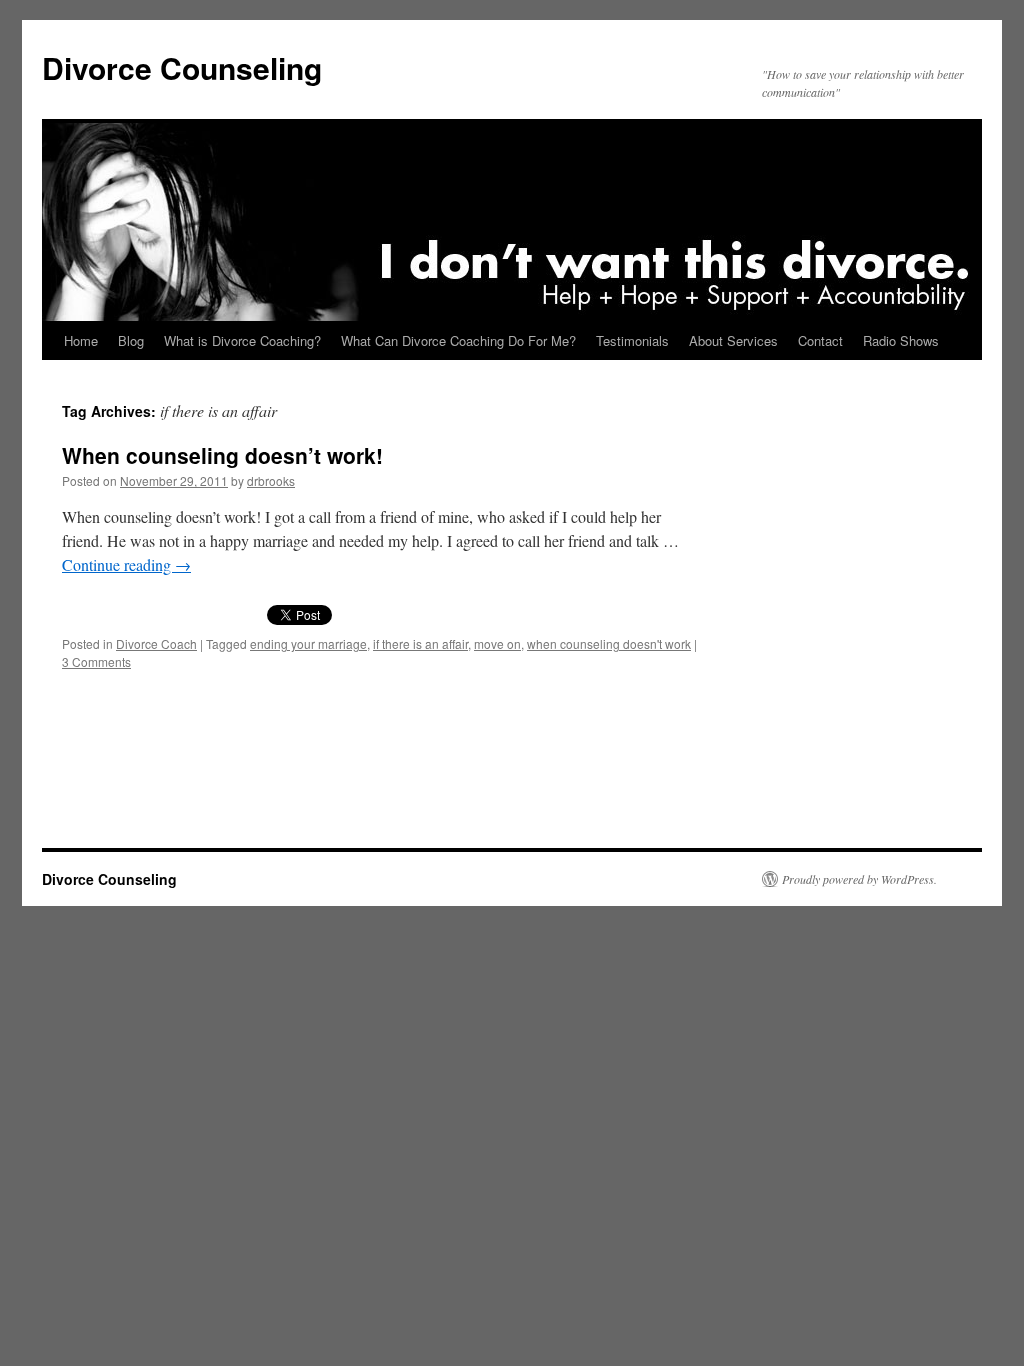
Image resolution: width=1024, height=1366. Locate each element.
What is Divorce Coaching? (242, 340)
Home (81, 340)
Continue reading (126, 564)
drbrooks (271, 480)
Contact (820, 340)
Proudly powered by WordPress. (859, 879)
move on (497, 643)
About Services (733, 340)
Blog (131, 340)
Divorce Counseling (182, 67)
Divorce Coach (156, 643)
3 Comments (96, 661)
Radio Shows (901, 340)
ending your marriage (308, 643)
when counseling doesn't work (609, 643)
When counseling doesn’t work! (222, 455)
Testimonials (632, 340)
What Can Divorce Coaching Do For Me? (458, 340)
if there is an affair (420, 643)
